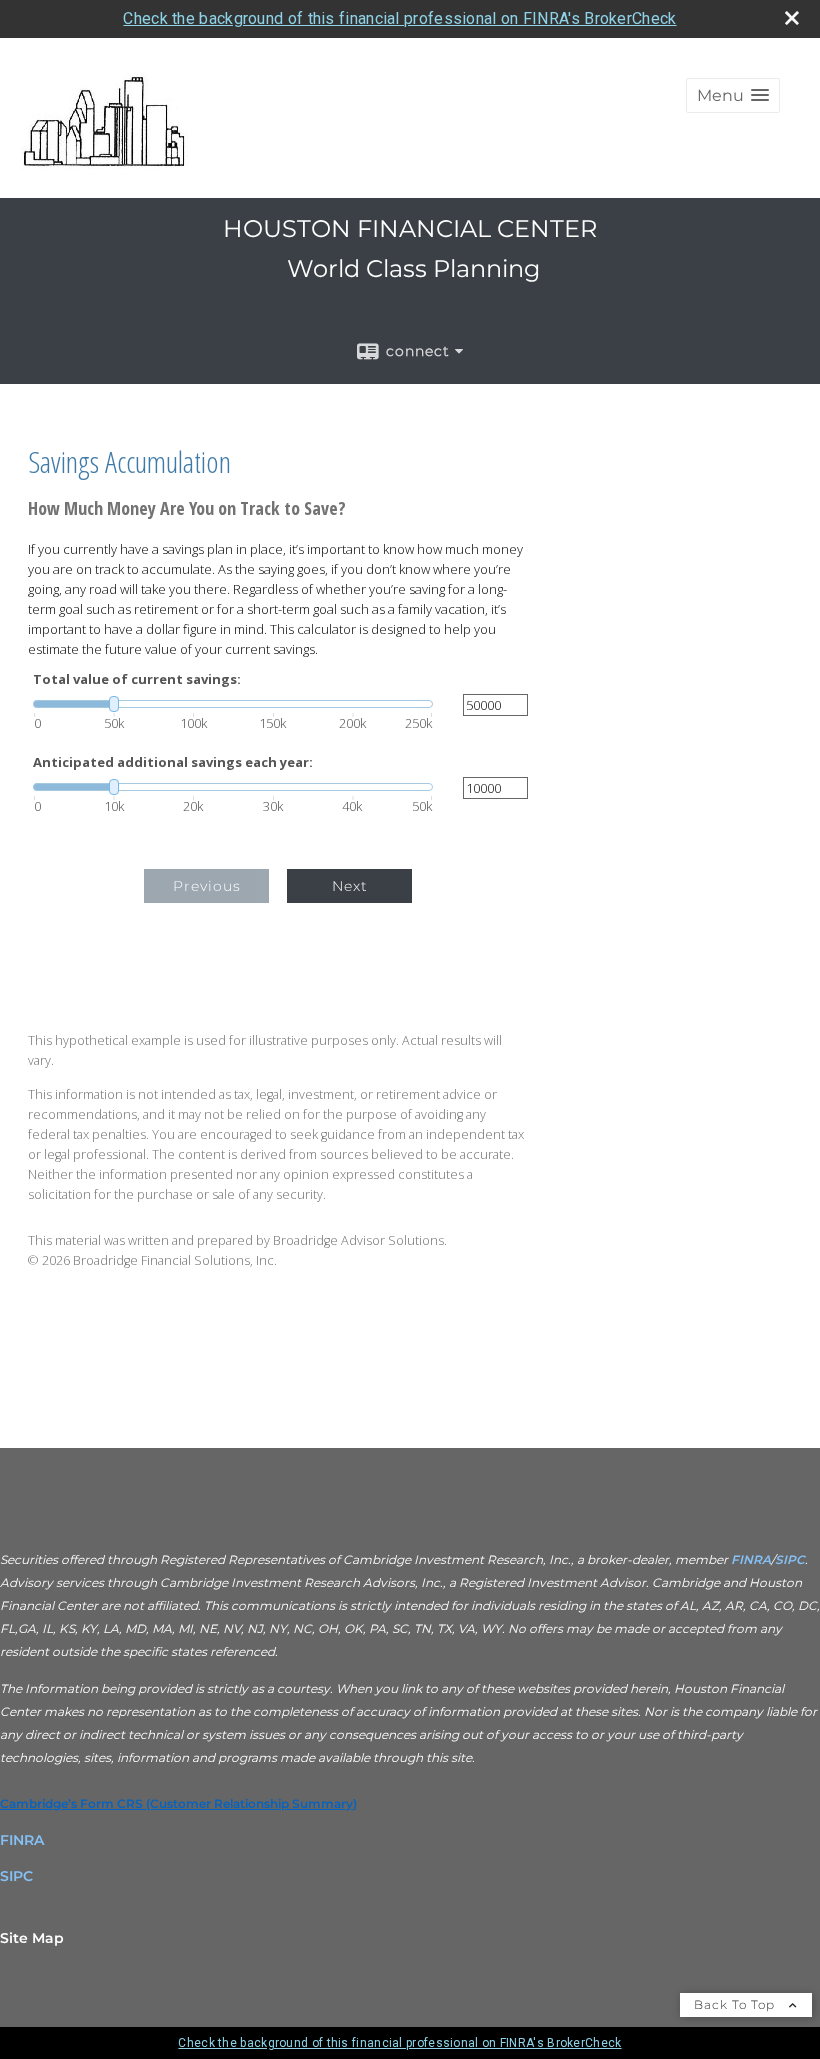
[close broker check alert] (792, 18)
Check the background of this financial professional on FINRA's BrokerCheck (399, 18)
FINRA (749, 1559)
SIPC (790, 1559)
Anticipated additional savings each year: (173, 762)
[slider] (233, 704)
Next (350, 886)
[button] (733, 95)
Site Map (32, 1938)
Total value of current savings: (137, 679)
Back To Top (736, 2004)
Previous (207, 886)
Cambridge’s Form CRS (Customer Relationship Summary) (178, 1803)
